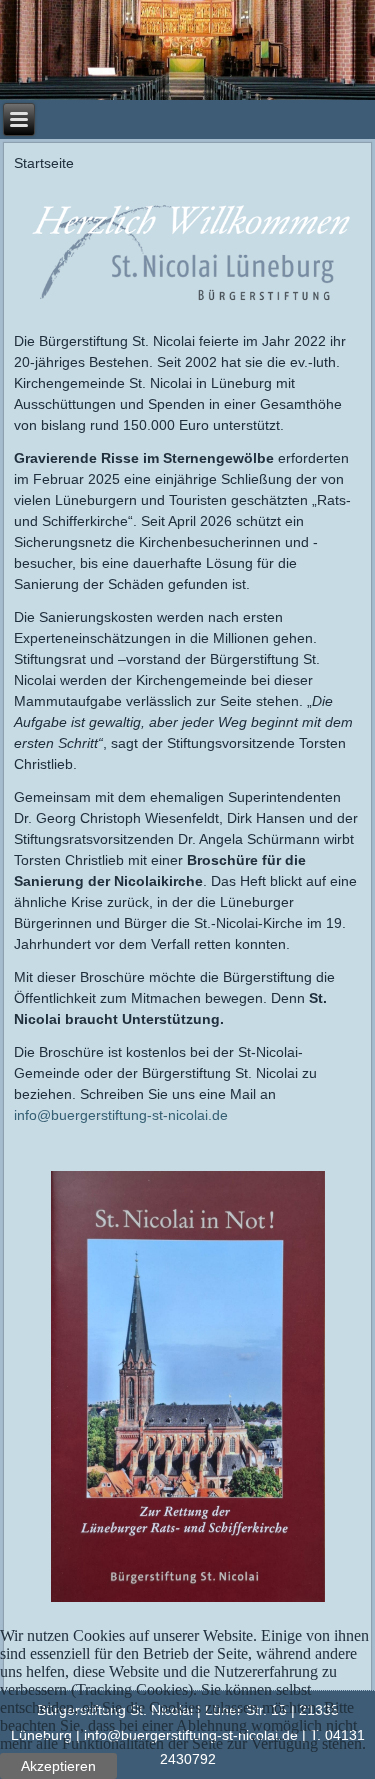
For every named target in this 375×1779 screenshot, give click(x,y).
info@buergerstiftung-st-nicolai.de (121, 1115)
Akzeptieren (58, 1766)
